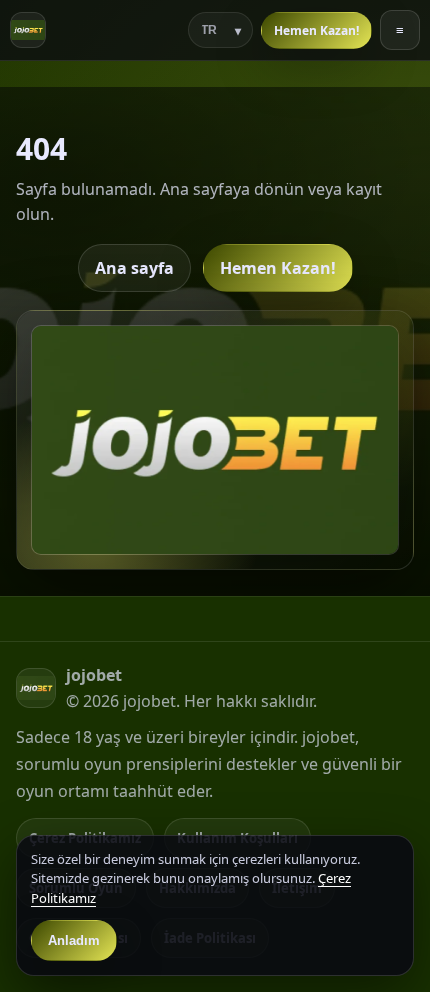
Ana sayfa (134, 268)
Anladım (74, 940)
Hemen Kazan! (316, 30)
